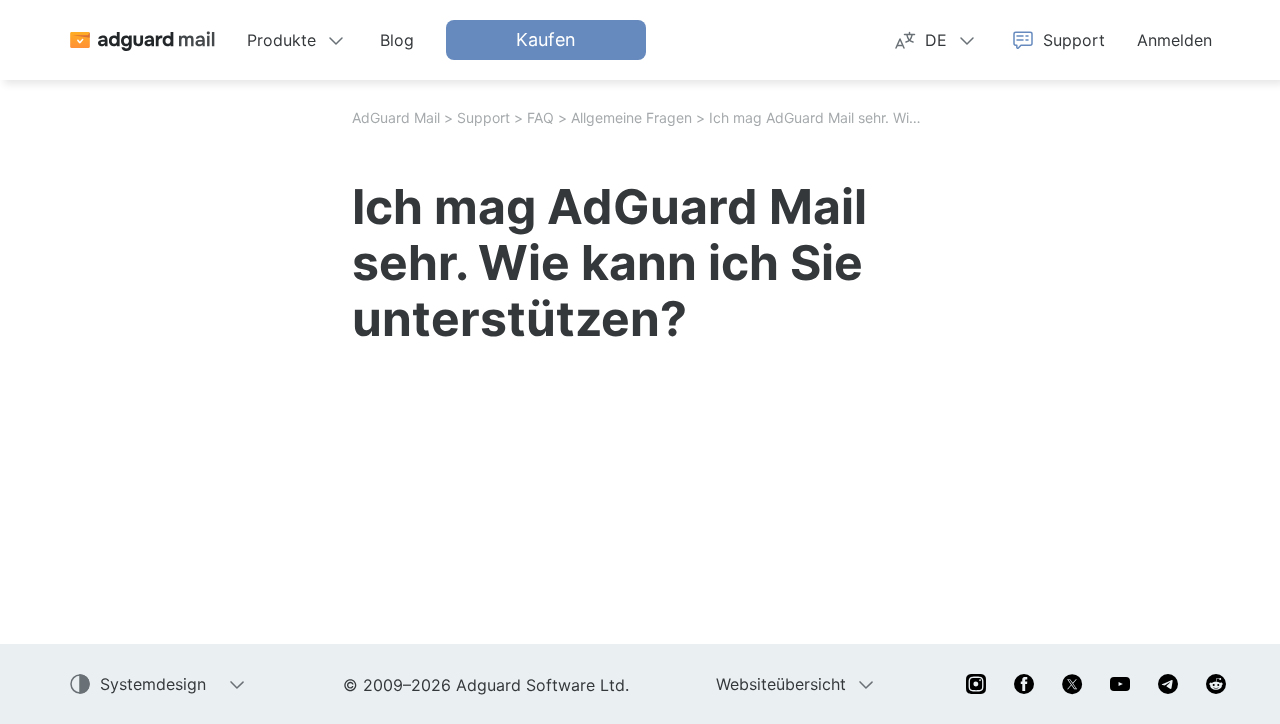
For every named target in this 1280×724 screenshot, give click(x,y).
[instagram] (976, 684)
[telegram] (1168, 684)
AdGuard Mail (396, 117)
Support (483, 117)
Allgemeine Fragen (631, 117)
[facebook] (1024, 684)
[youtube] (1120, 684)
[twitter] (1072, 684)
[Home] (141, 40)
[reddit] (1216, 684)
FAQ (540, 117)
